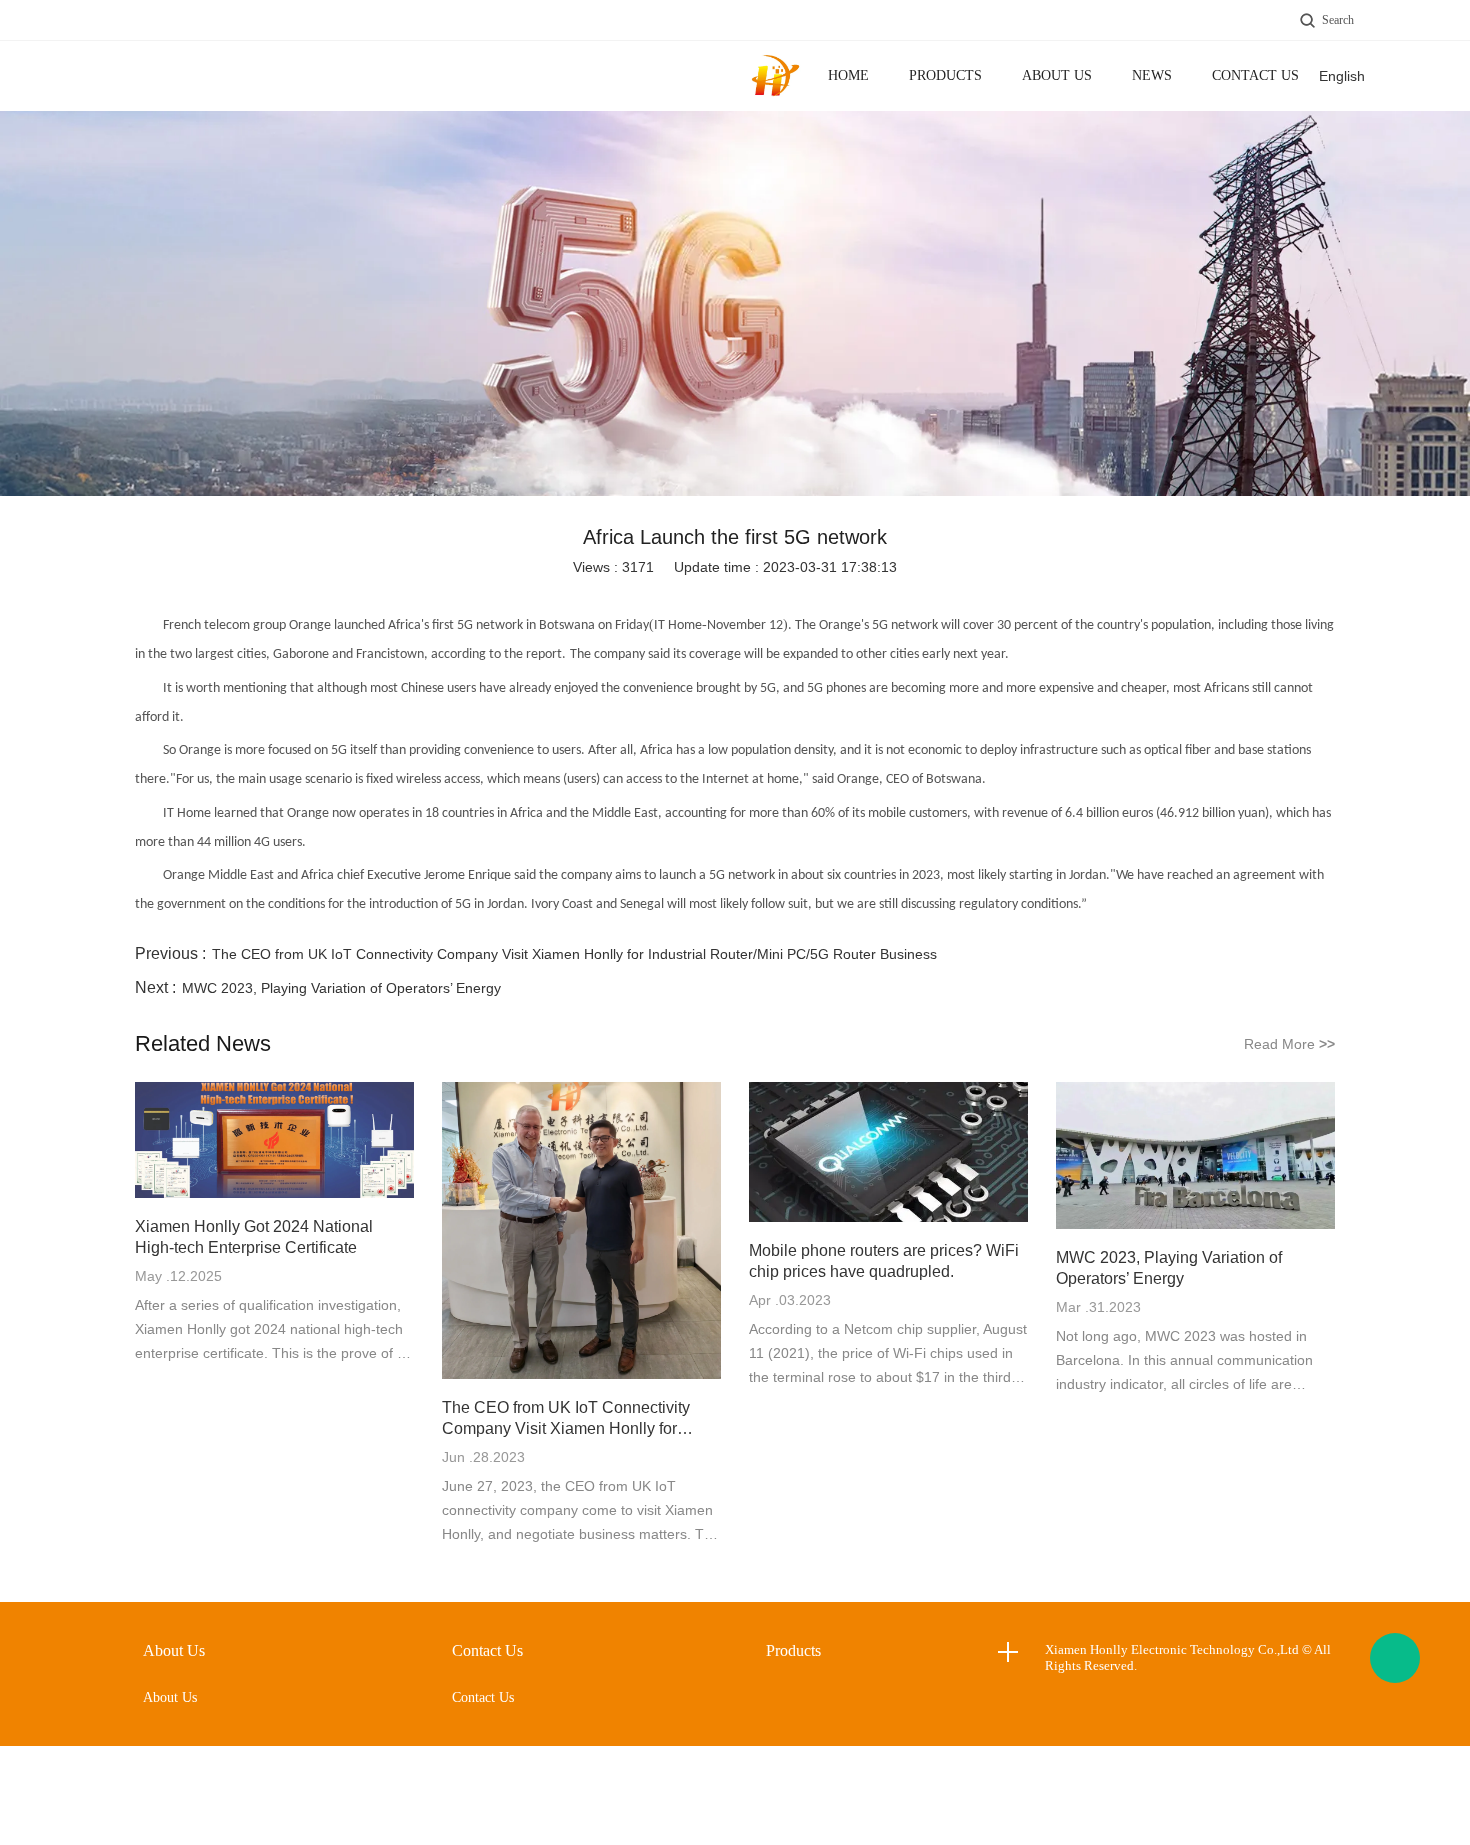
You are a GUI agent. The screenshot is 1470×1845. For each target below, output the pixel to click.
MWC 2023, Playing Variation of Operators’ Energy (341, 988)
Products (945, 75)
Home (848, 75)
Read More (1289, 1044)
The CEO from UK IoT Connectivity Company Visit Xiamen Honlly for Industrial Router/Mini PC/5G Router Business (574, 954)
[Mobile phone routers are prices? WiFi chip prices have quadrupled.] (888, 1153)
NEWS (1152, 75)
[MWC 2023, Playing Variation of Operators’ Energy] (1195, 1157)
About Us (1057, 75)
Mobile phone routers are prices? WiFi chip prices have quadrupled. (884, 1261)
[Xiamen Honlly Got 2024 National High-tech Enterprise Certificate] (274, 1141)
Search (1338, 20)
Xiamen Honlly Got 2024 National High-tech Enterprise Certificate (254, 1237)
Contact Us (1255, 75)
